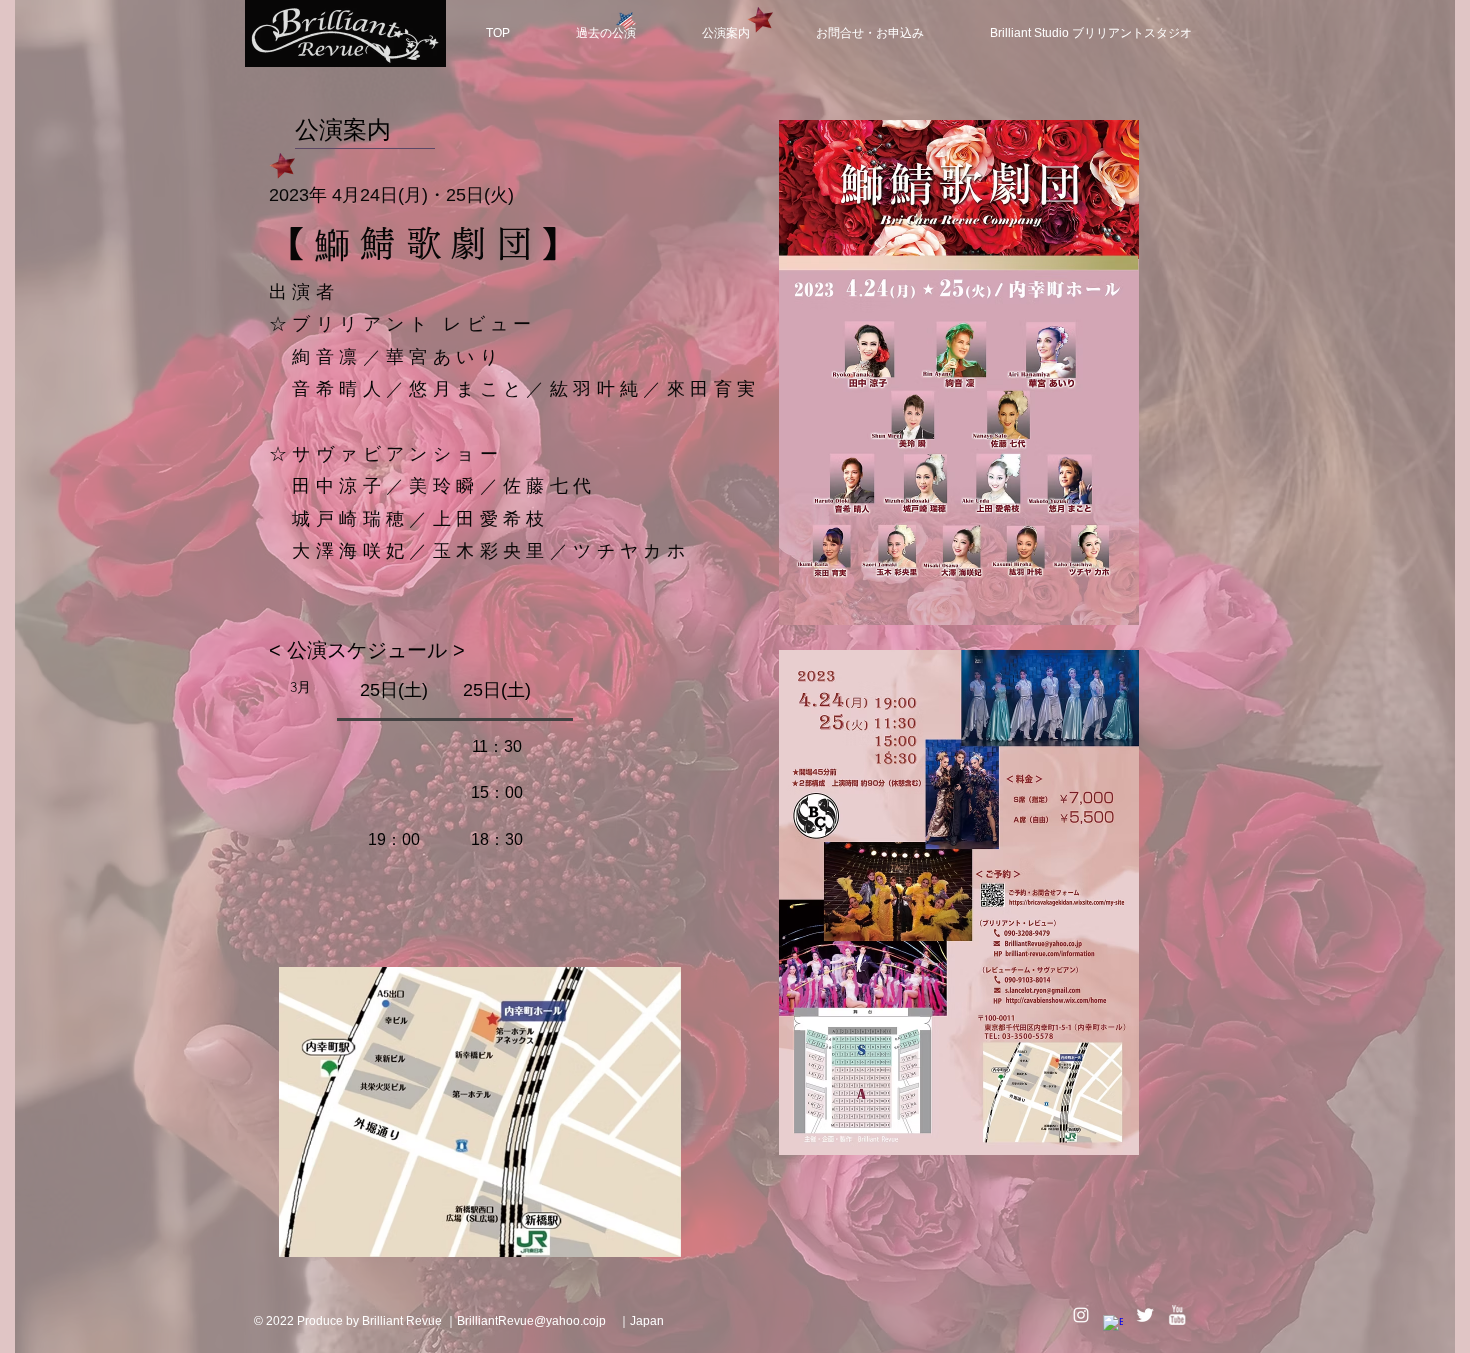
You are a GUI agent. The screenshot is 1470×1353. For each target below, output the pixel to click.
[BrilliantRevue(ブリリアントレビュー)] (1081, 1315)
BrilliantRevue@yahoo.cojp (531, 1321)
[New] (625, 20)
